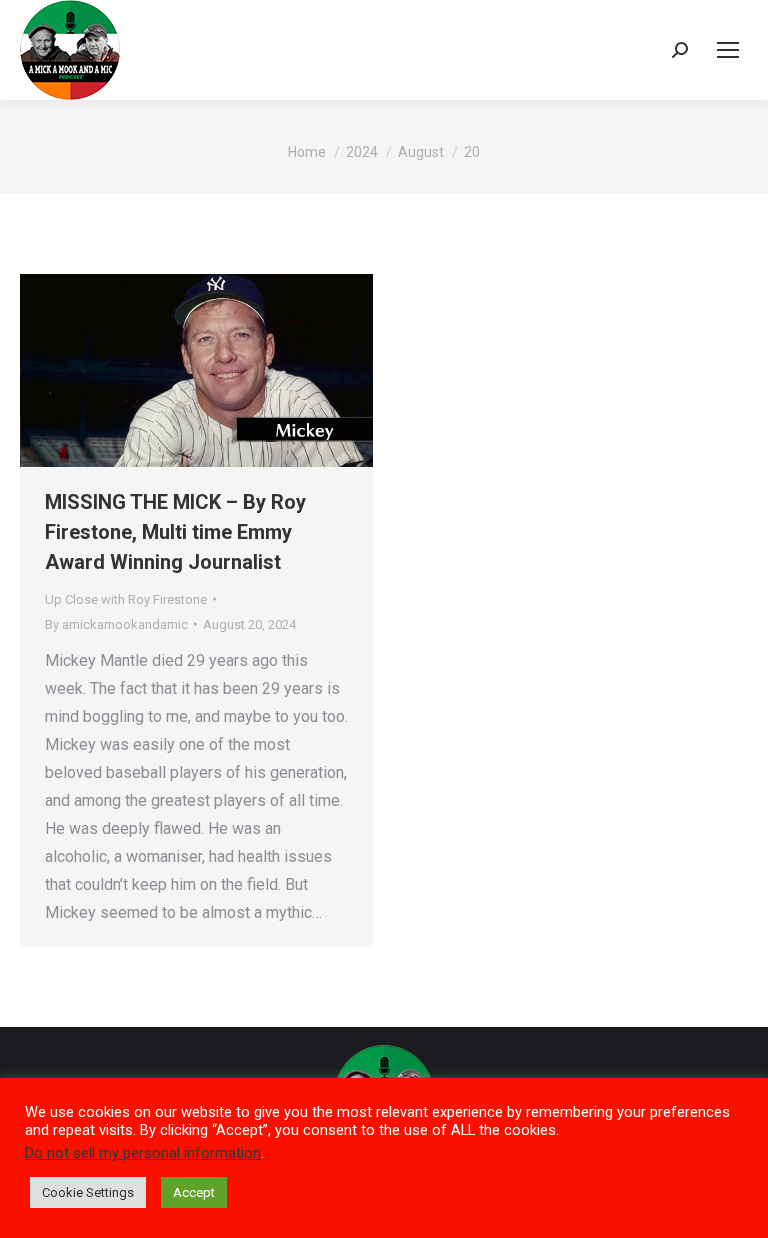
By (116, 624)
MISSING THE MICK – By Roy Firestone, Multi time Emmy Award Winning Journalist (175, 532)
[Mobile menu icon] (728, 50)
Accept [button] (194, 1192)
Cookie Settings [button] (88, 1192)
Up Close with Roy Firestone (126, 599)
